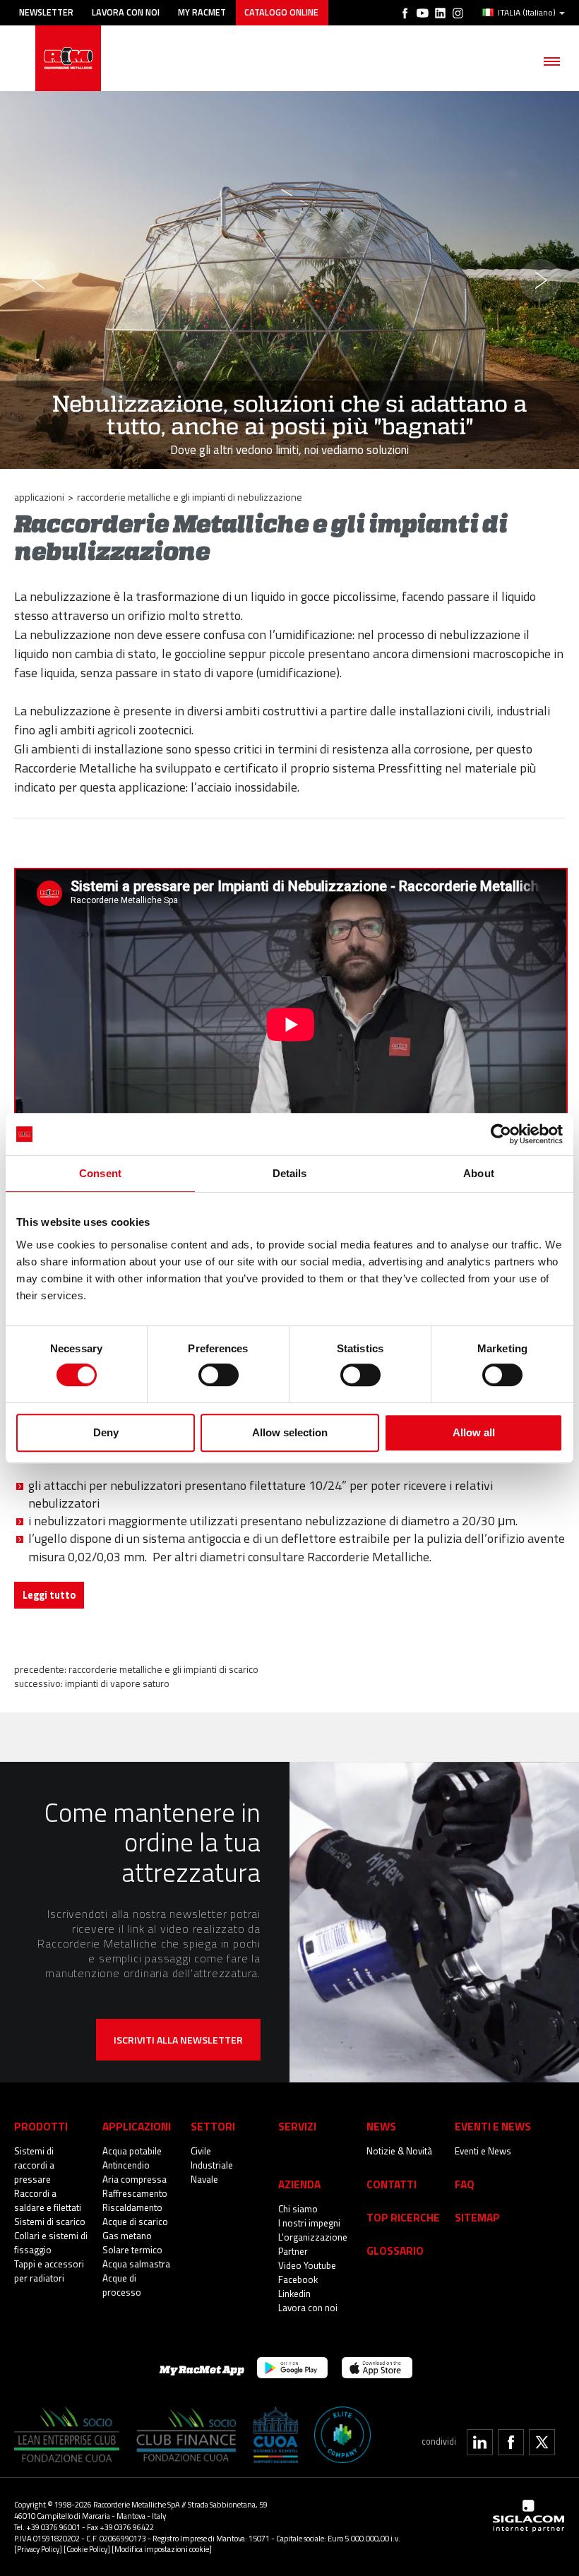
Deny (106, 1432)
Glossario (395, 2251)
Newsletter (46, 12)
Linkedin (294, 2294)
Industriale (212, 2165)
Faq (465, 2184)
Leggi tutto (49, 1595)
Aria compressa (135, 2179)
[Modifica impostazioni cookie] (162, 2549)
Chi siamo (298, 2209)
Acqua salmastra (136, 2264)
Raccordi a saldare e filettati (48, 2200)
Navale (204, 2179)
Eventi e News (483, 2151)
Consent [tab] (100, 1173)
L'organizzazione (313, 2237)
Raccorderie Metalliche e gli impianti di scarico (163, 1669)
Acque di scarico (135, 2222)
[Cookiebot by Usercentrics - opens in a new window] (501, 1134)
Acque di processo (122, 2285)
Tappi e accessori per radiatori (49, 2271)
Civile (201, 2151)
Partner (293, 2251)
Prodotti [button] (41, 2127)
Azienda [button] (299, 2184)
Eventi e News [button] (493, 2127)
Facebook (298, 2279)
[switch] (219, 1375)
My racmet (202, 12)
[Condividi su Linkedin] (480, 2442)
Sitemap (477, 2218)
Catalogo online (281, 12)
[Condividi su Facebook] (511, 2442)
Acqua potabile (132, 2151)
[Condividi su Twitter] (542, 2442)
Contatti (392, 2184)
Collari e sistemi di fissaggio (51, 2243)
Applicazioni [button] (137, 2127)
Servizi (297, 2127)
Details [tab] (290, 1173)
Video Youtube (307, 2265)
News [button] (381, 2127)
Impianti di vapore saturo (117, 1683)
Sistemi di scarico (50, 2222)
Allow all (474, 1432)
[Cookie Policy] (87, 2549)
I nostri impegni (309, 2223)
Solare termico (132, 2250)
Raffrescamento (135, 2193)
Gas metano (127, 2236)
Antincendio (126, 2165)
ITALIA (527, 13)
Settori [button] (213, 2127)
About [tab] (479, 1173)
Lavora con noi (126, 12)
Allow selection (290, 1432)
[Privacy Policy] (38, 2549)
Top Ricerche (403, 2218)
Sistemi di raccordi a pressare (34, 2165)
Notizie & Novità (399, 2151)
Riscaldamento (132, 2207)
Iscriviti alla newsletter (178, 2040)
